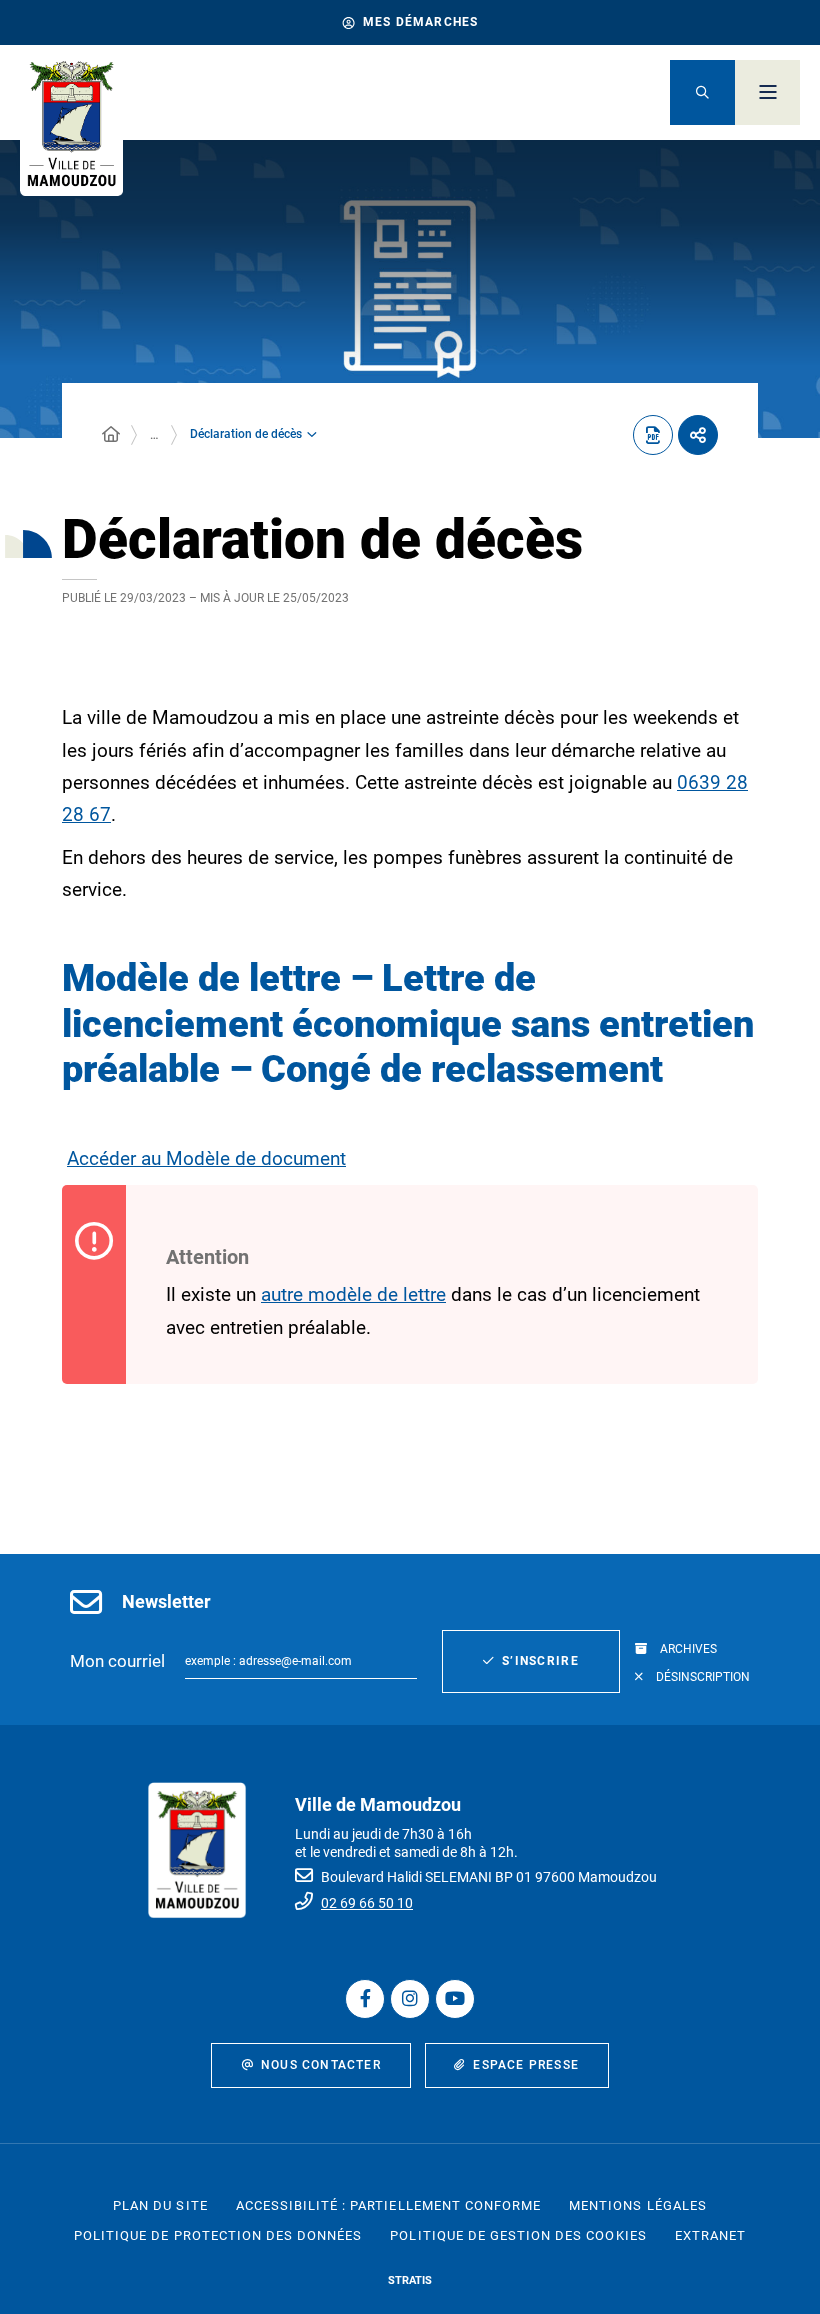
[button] (702, 92)
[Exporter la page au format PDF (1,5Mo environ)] (653, 435)
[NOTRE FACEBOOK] (365, 1999)
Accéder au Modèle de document (206, 1158)
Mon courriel (117, 1661)
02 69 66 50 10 (367, 1903)
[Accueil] (111, 435)
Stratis (410, 2280)
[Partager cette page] (698, 435)
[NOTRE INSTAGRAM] (410, 1999)
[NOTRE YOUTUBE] (455, 1999)
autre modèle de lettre (353, 1294)
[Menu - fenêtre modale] (767, 92)
